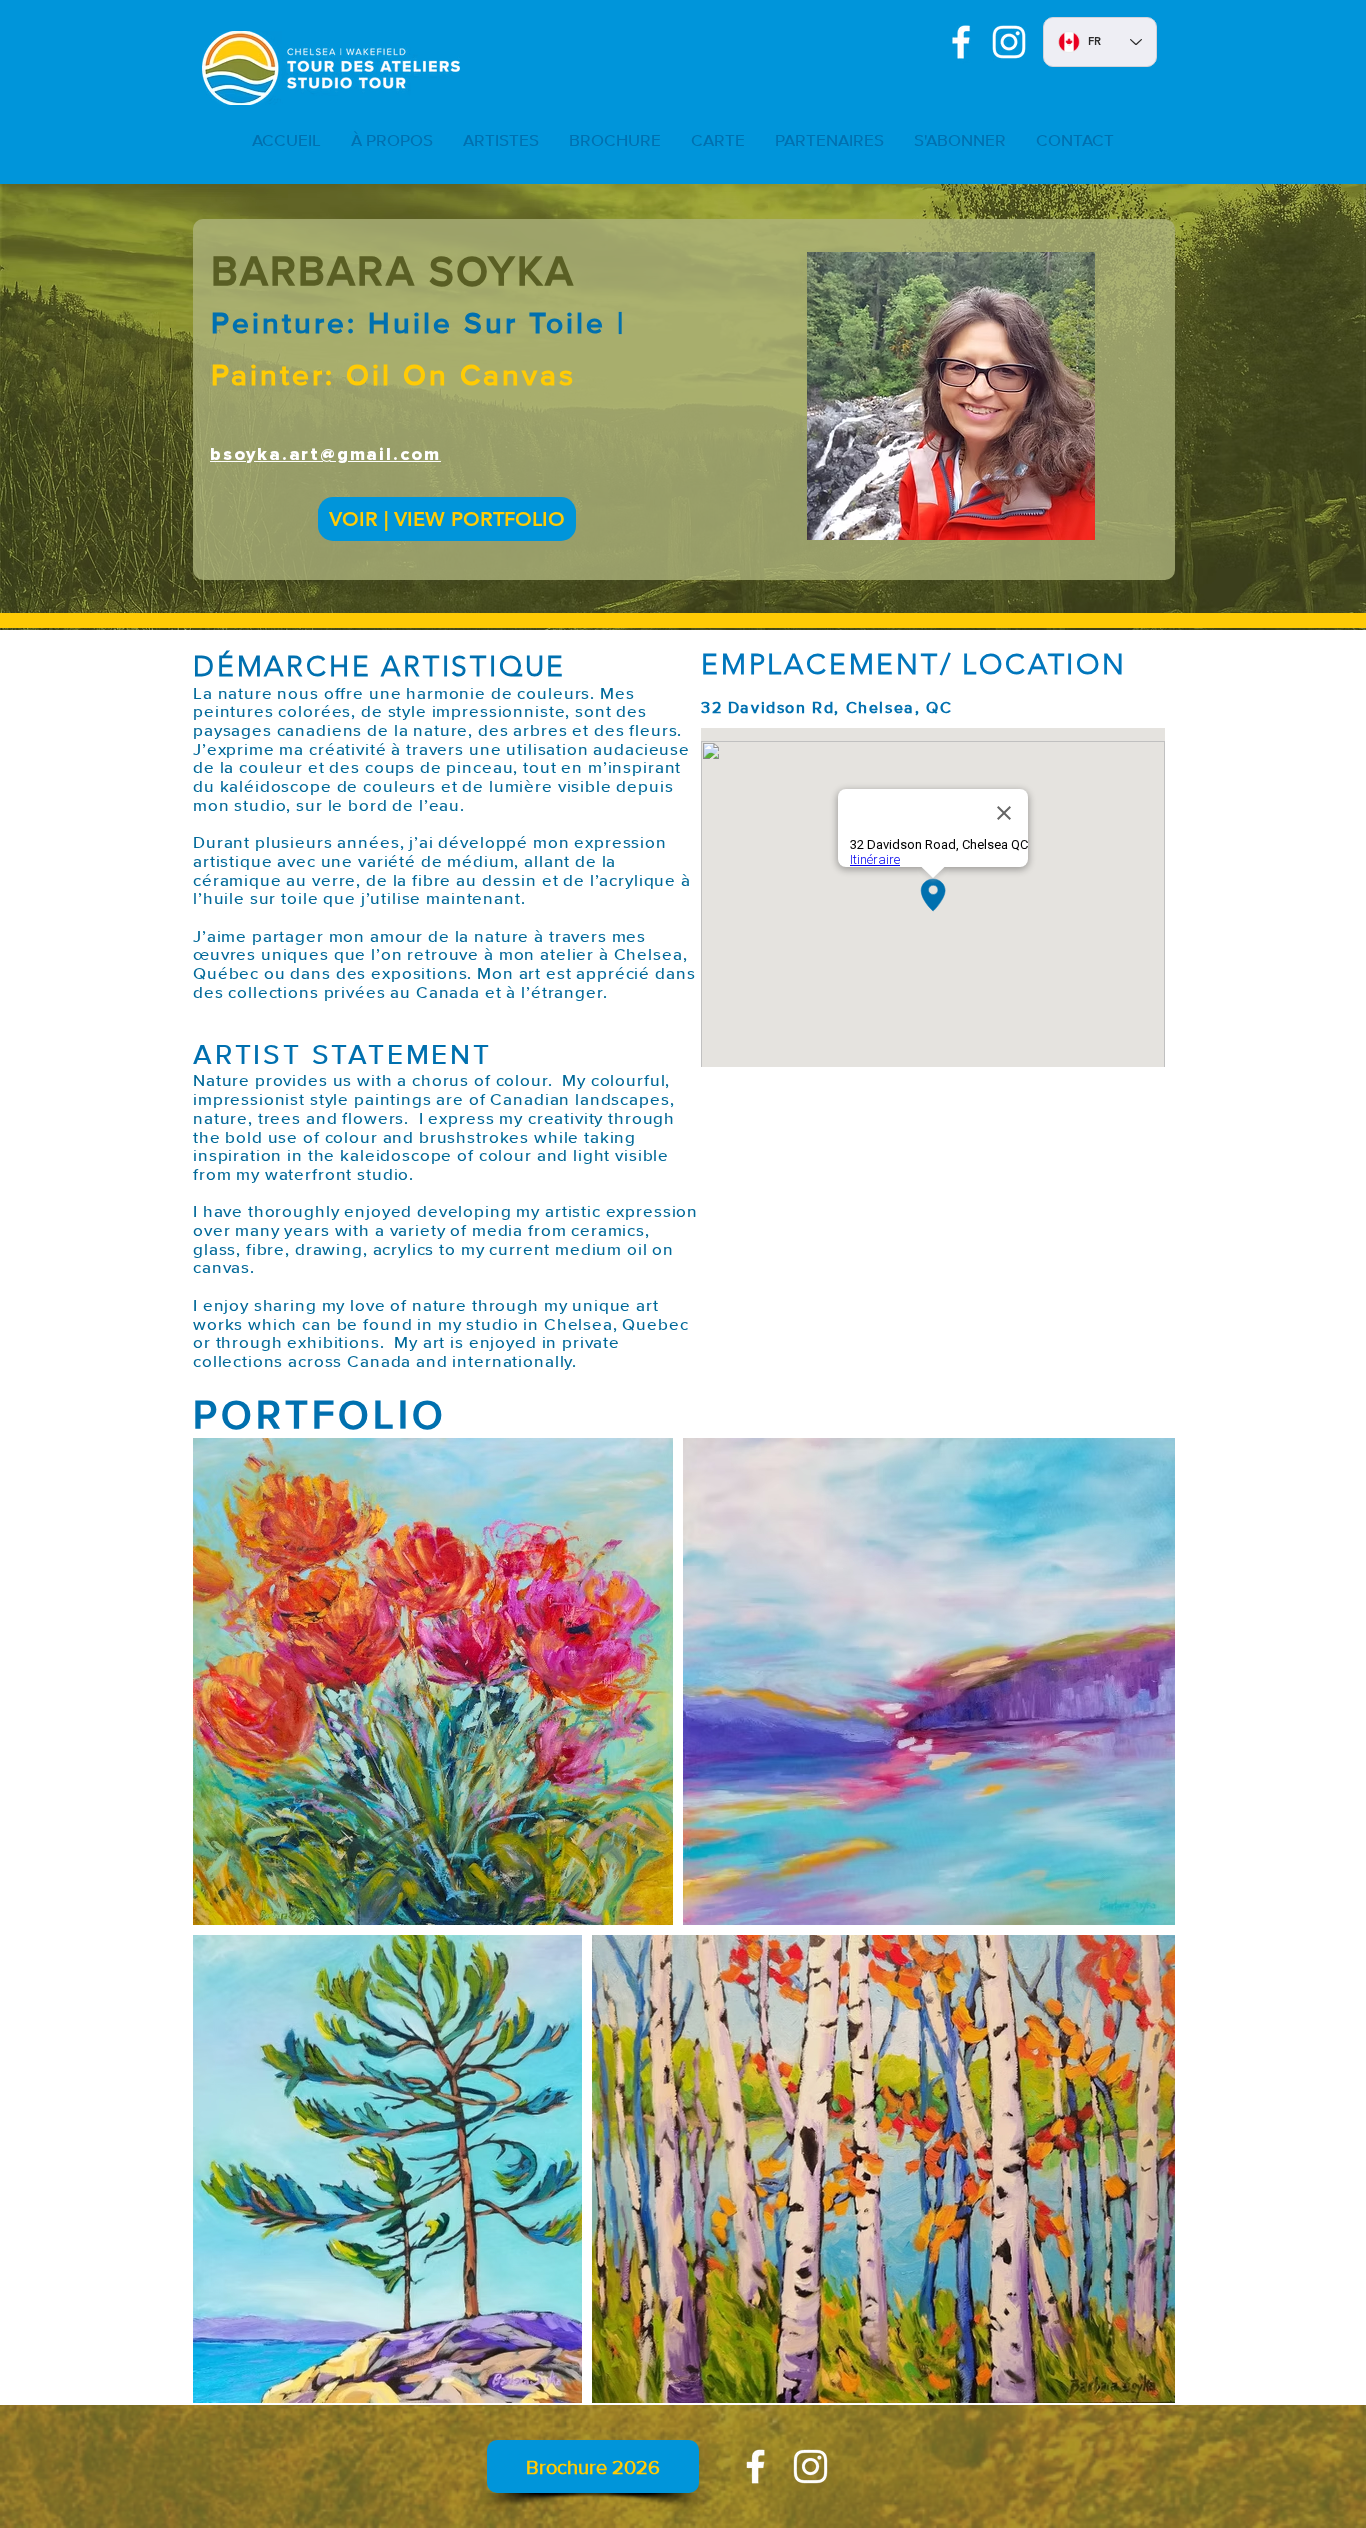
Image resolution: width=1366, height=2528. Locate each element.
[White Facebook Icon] (961, 42)
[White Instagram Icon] (1009, 42)
